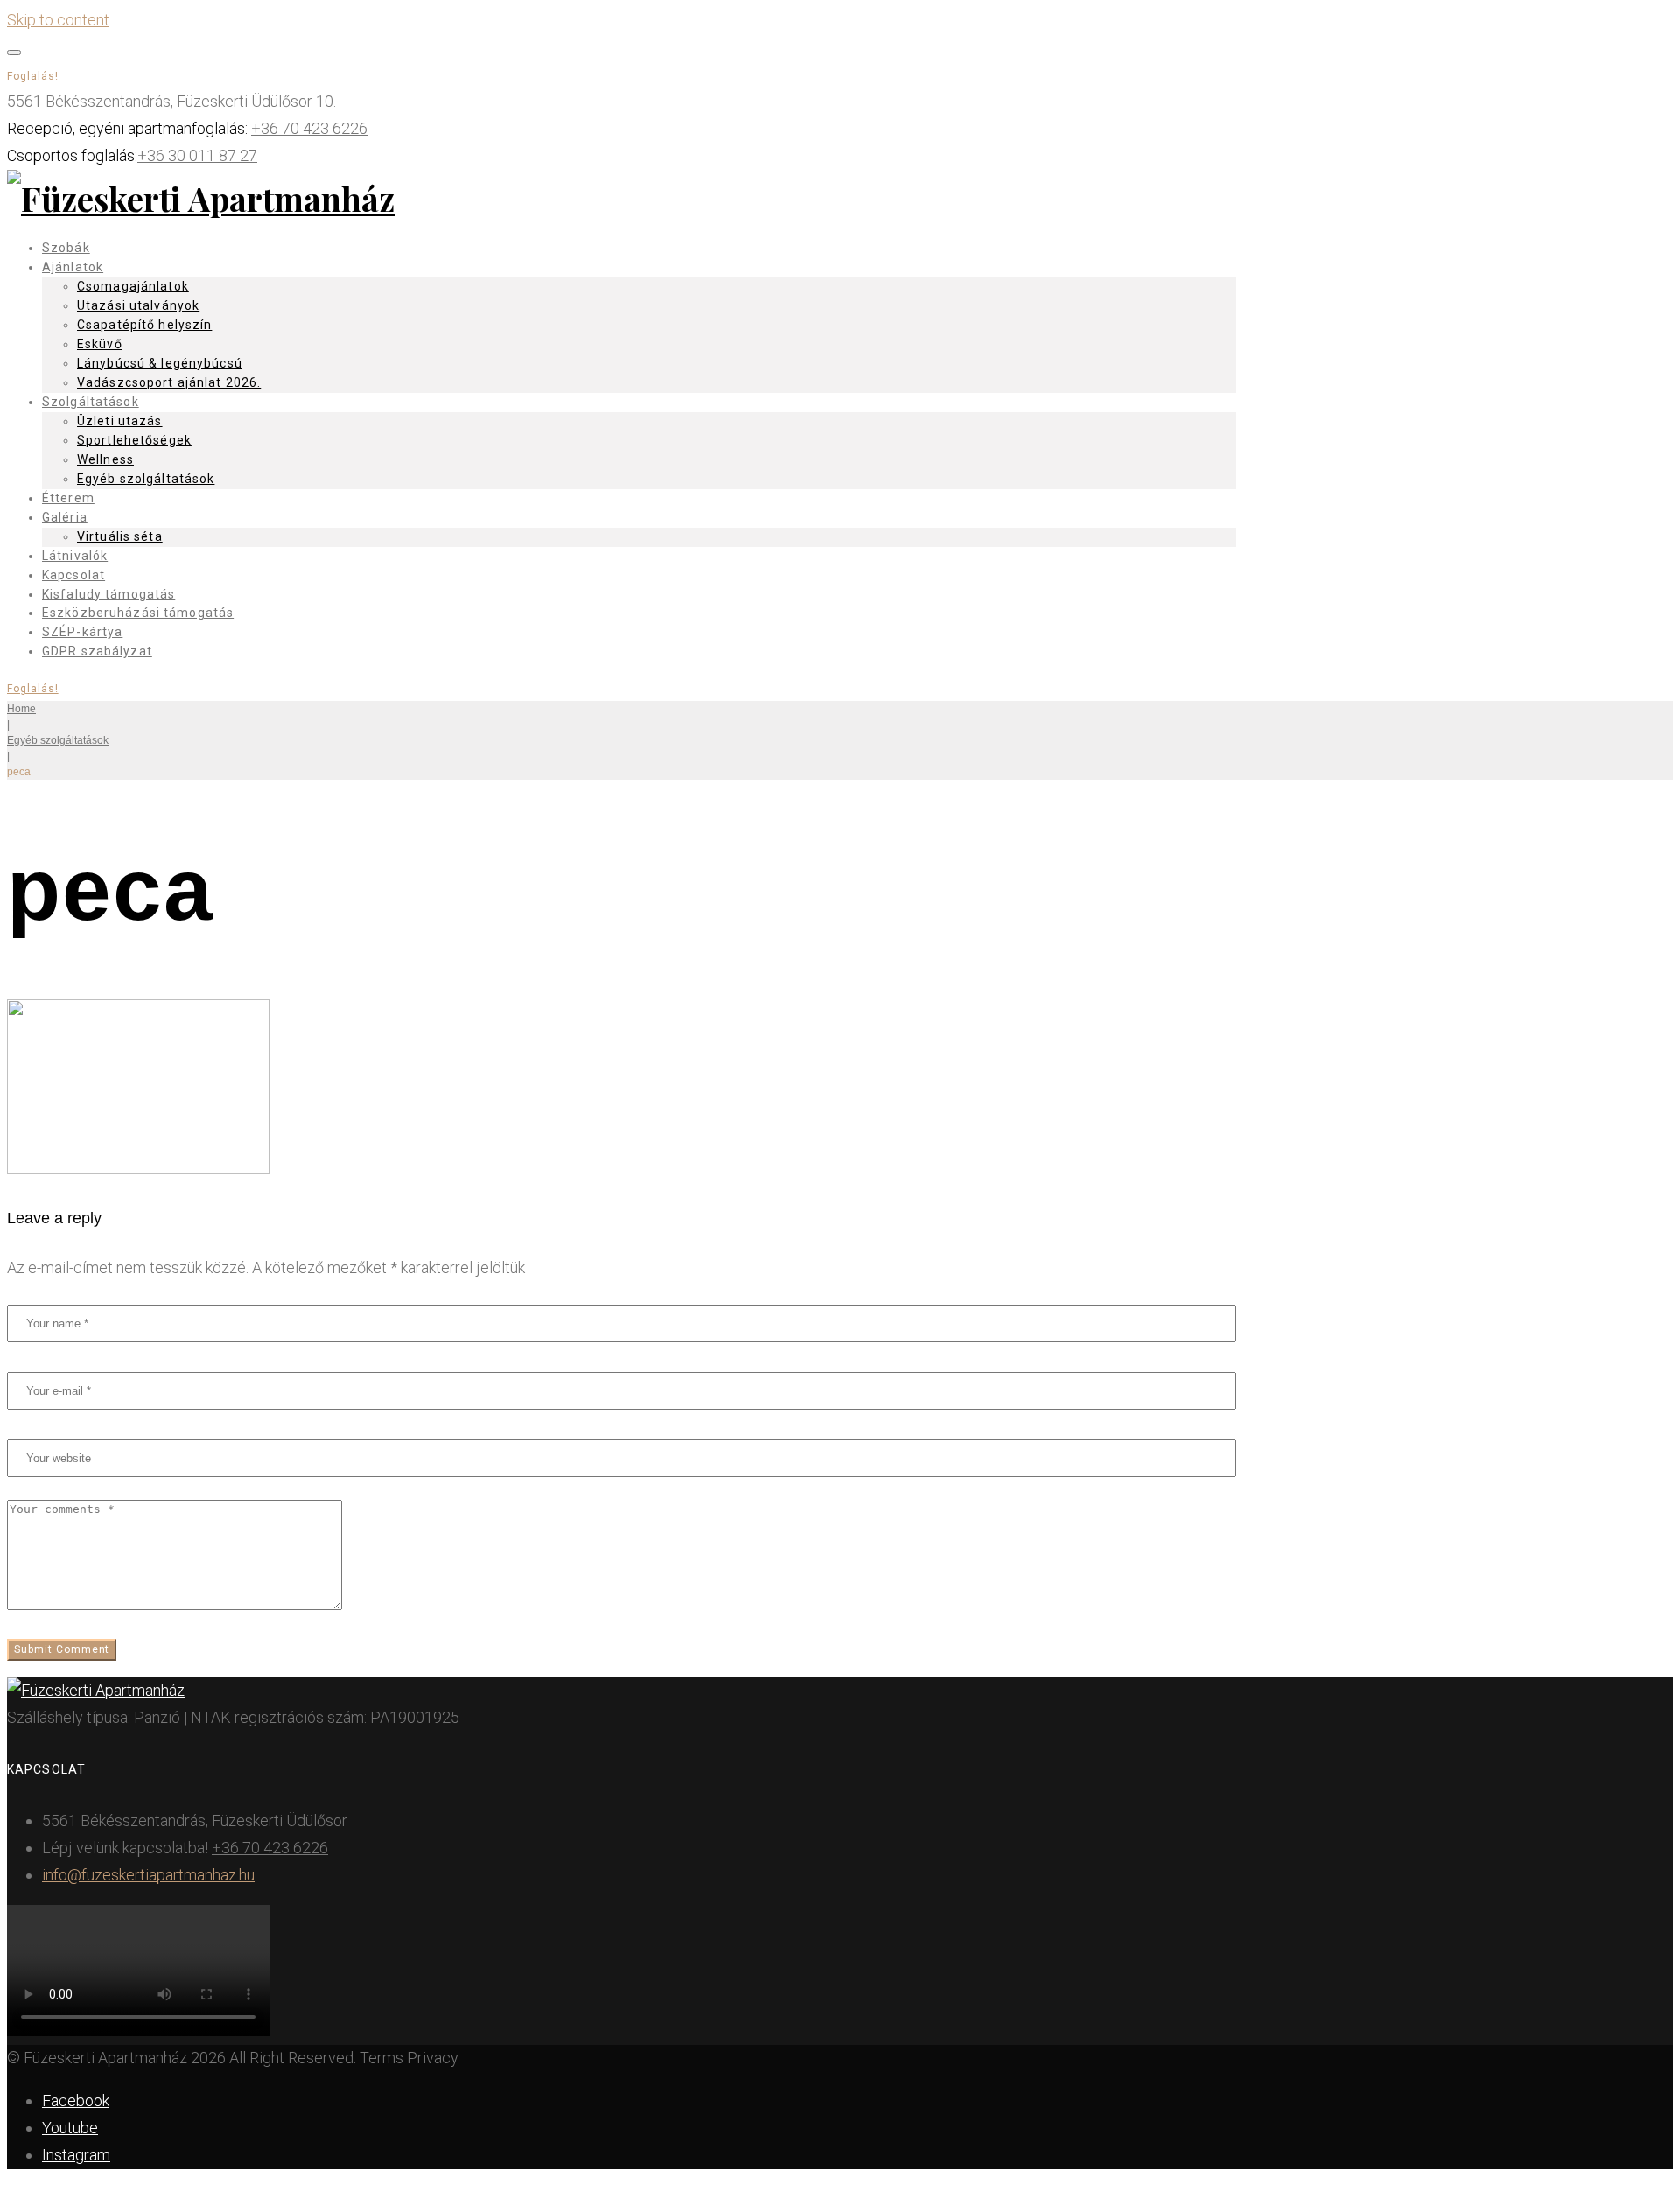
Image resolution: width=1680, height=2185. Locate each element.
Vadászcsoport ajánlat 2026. (169, 382)
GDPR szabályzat (97, 651)
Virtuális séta (120, 536)
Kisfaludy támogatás (108, 594)
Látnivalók (75, 556)
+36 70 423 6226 (309, 128)
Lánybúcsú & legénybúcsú (160, 363)
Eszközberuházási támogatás (138, 613)
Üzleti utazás (120, 421)
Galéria (65, 517)
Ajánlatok (73, 267)
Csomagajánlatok (133, 286)
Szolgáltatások (91, 402)
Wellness (105, 459)
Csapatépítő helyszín (144, 325)
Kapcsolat (73, 575)
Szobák (66, 248)
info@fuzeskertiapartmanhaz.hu (148, 1875)
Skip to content (58, 20)
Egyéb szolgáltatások (146, 479)
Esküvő (100, 344)
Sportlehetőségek (134, 440)
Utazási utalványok (138, 305)
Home (21, 709)
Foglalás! (33, 76)
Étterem (68, 498)
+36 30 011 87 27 (197, 155)
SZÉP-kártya (82, 632)
